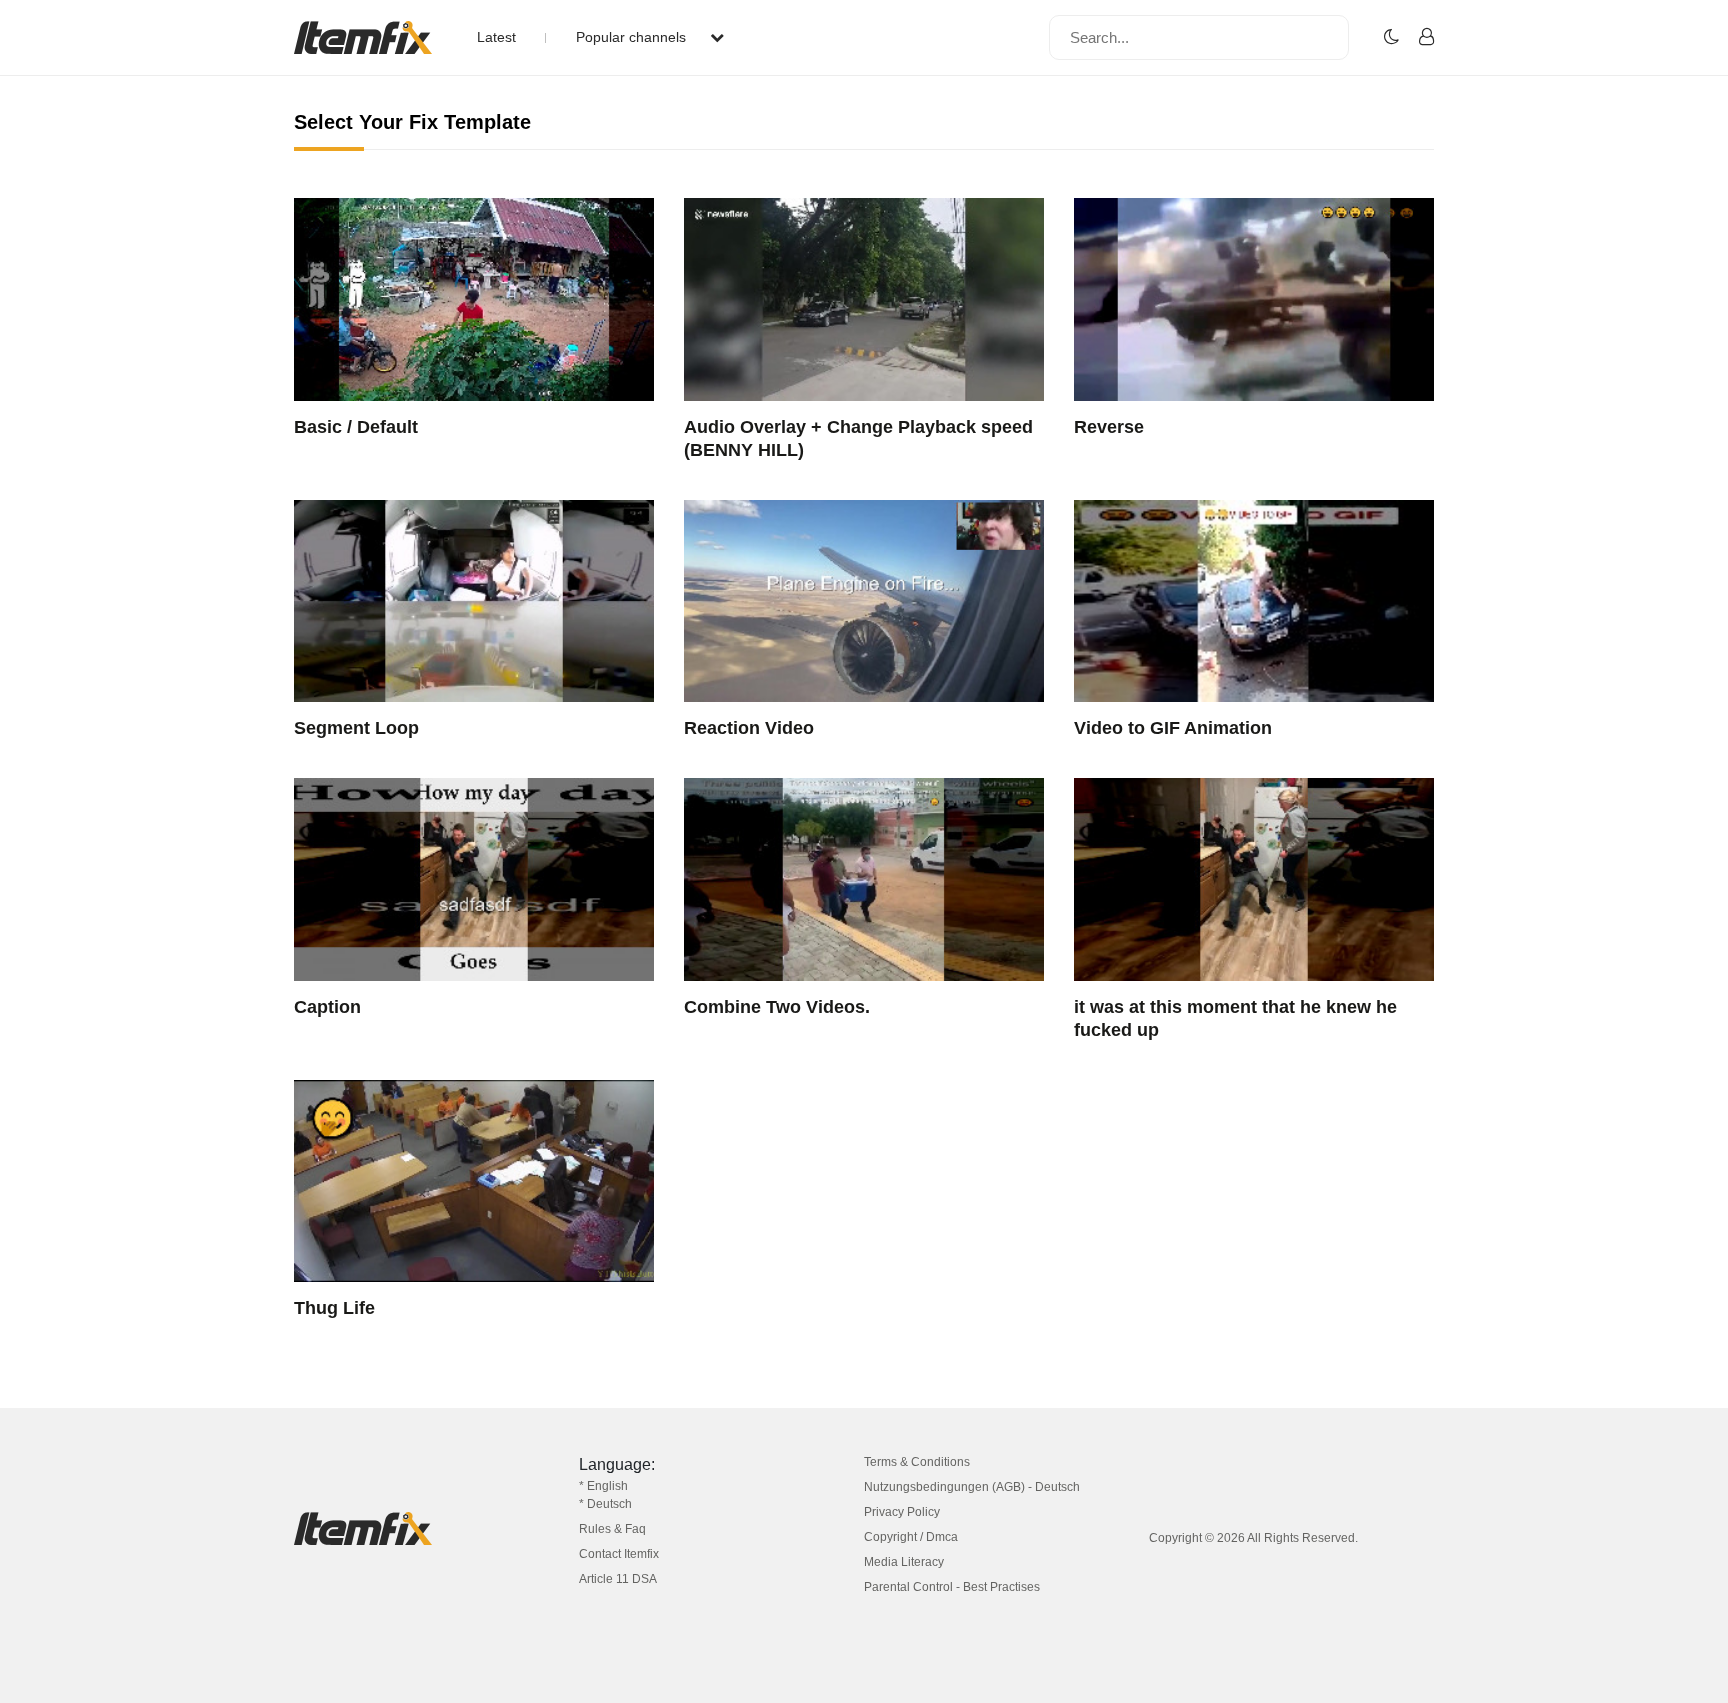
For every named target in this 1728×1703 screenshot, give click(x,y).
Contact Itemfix (619, 1554)
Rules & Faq (612, 1529)
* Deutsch (605, 1504)
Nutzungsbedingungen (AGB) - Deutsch (972, 1487)
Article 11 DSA (618, 1579)
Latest (496, 37)
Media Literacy (904, 1562)
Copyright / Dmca (911, 1537)
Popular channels (633, 37)
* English (603, 1486)
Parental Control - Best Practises (952, 1587)
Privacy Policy (902, 1512)
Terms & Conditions (917, 1462)
